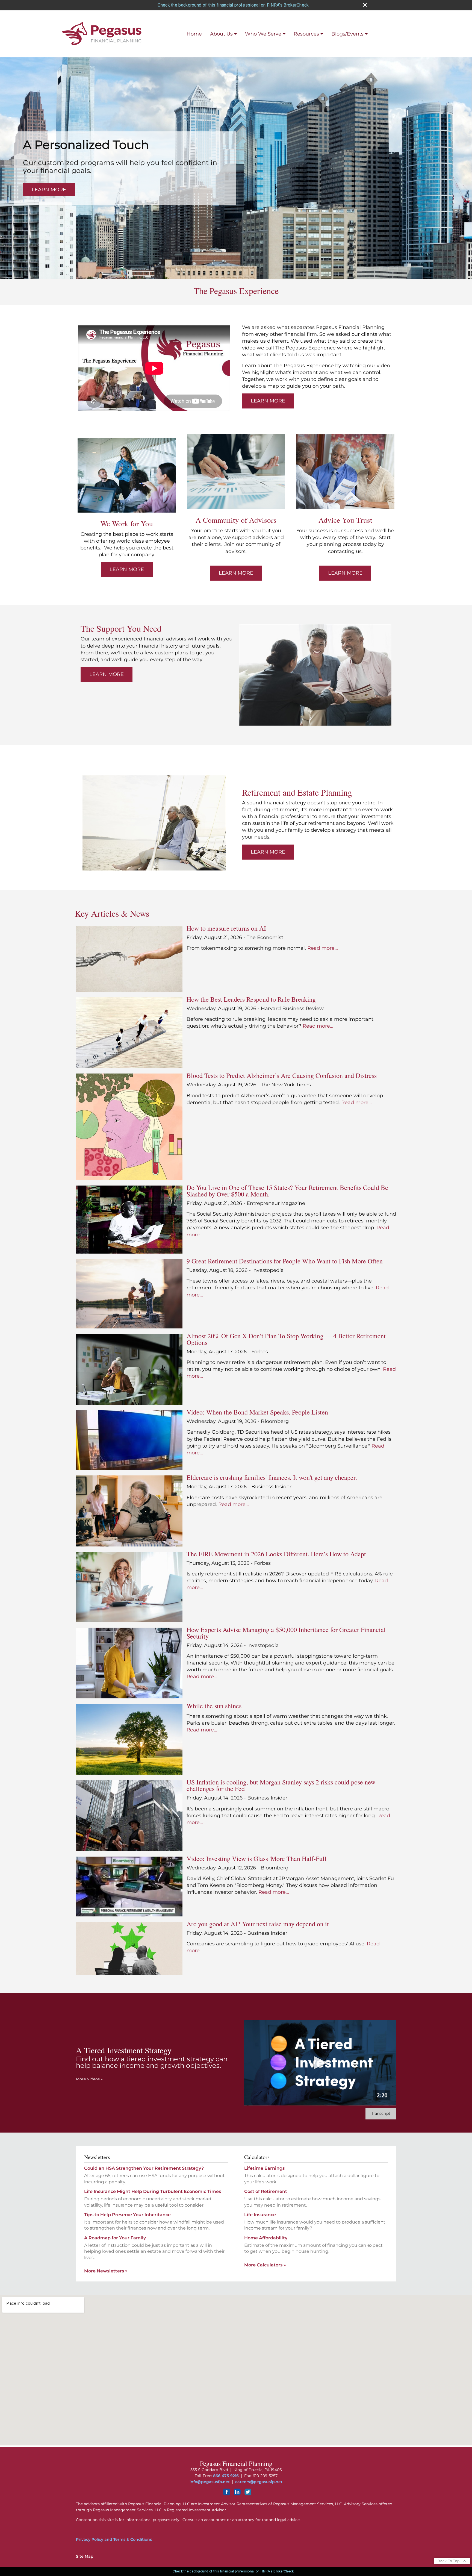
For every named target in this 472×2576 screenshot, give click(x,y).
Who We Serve (263, 34)
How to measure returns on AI (226, 928)
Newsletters (97, 2157)
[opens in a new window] (227, 2494)
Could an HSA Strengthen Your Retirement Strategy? (144, 2168)
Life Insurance (260, 2215)
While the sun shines (214, 1706)
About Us (221, 34)
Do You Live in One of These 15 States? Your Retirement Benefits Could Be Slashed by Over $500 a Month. (287, 1191)
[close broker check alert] (365, 5)
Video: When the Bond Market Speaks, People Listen (257, 1412)
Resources (306, 34)
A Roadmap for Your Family (115, 2238)
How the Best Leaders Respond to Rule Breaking (251, 999)
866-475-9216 (226, 2476)
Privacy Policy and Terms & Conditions (114, 2539)
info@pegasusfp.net (210, 2482)
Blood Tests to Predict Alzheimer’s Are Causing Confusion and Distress (282, 1075)
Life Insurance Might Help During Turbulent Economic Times (153, 2191)
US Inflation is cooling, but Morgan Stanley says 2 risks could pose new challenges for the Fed (281, 1785)
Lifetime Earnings (264, 2168)
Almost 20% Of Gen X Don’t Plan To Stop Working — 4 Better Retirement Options (286, 1339)
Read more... (323, 948)
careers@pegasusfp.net (259, 2482)
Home (194, 34)
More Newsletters (106, 2271)
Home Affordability (266, 2238)
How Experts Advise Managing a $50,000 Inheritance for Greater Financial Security (286, 1633)
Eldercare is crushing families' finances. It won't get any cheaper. (272, 1477)
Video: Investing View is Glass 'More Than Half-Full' (257, 1859)
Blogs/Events (347, 34)
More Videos (89, 2079)
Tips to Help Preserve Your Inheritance (127, 2215)
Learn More (49, 190)
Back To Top (449, 2561)
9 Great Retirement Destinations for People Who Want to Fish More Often (285, 1261)
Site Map (85, 2556)
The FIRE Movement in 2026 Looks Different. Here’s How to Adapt (276, 1554)
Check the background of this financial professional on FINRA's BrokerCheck (233, 5)
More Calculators (265, 2265)
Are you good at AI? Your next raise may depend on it (258, 1924)
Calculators (257, 2157)
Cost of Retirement (266, 2191)
